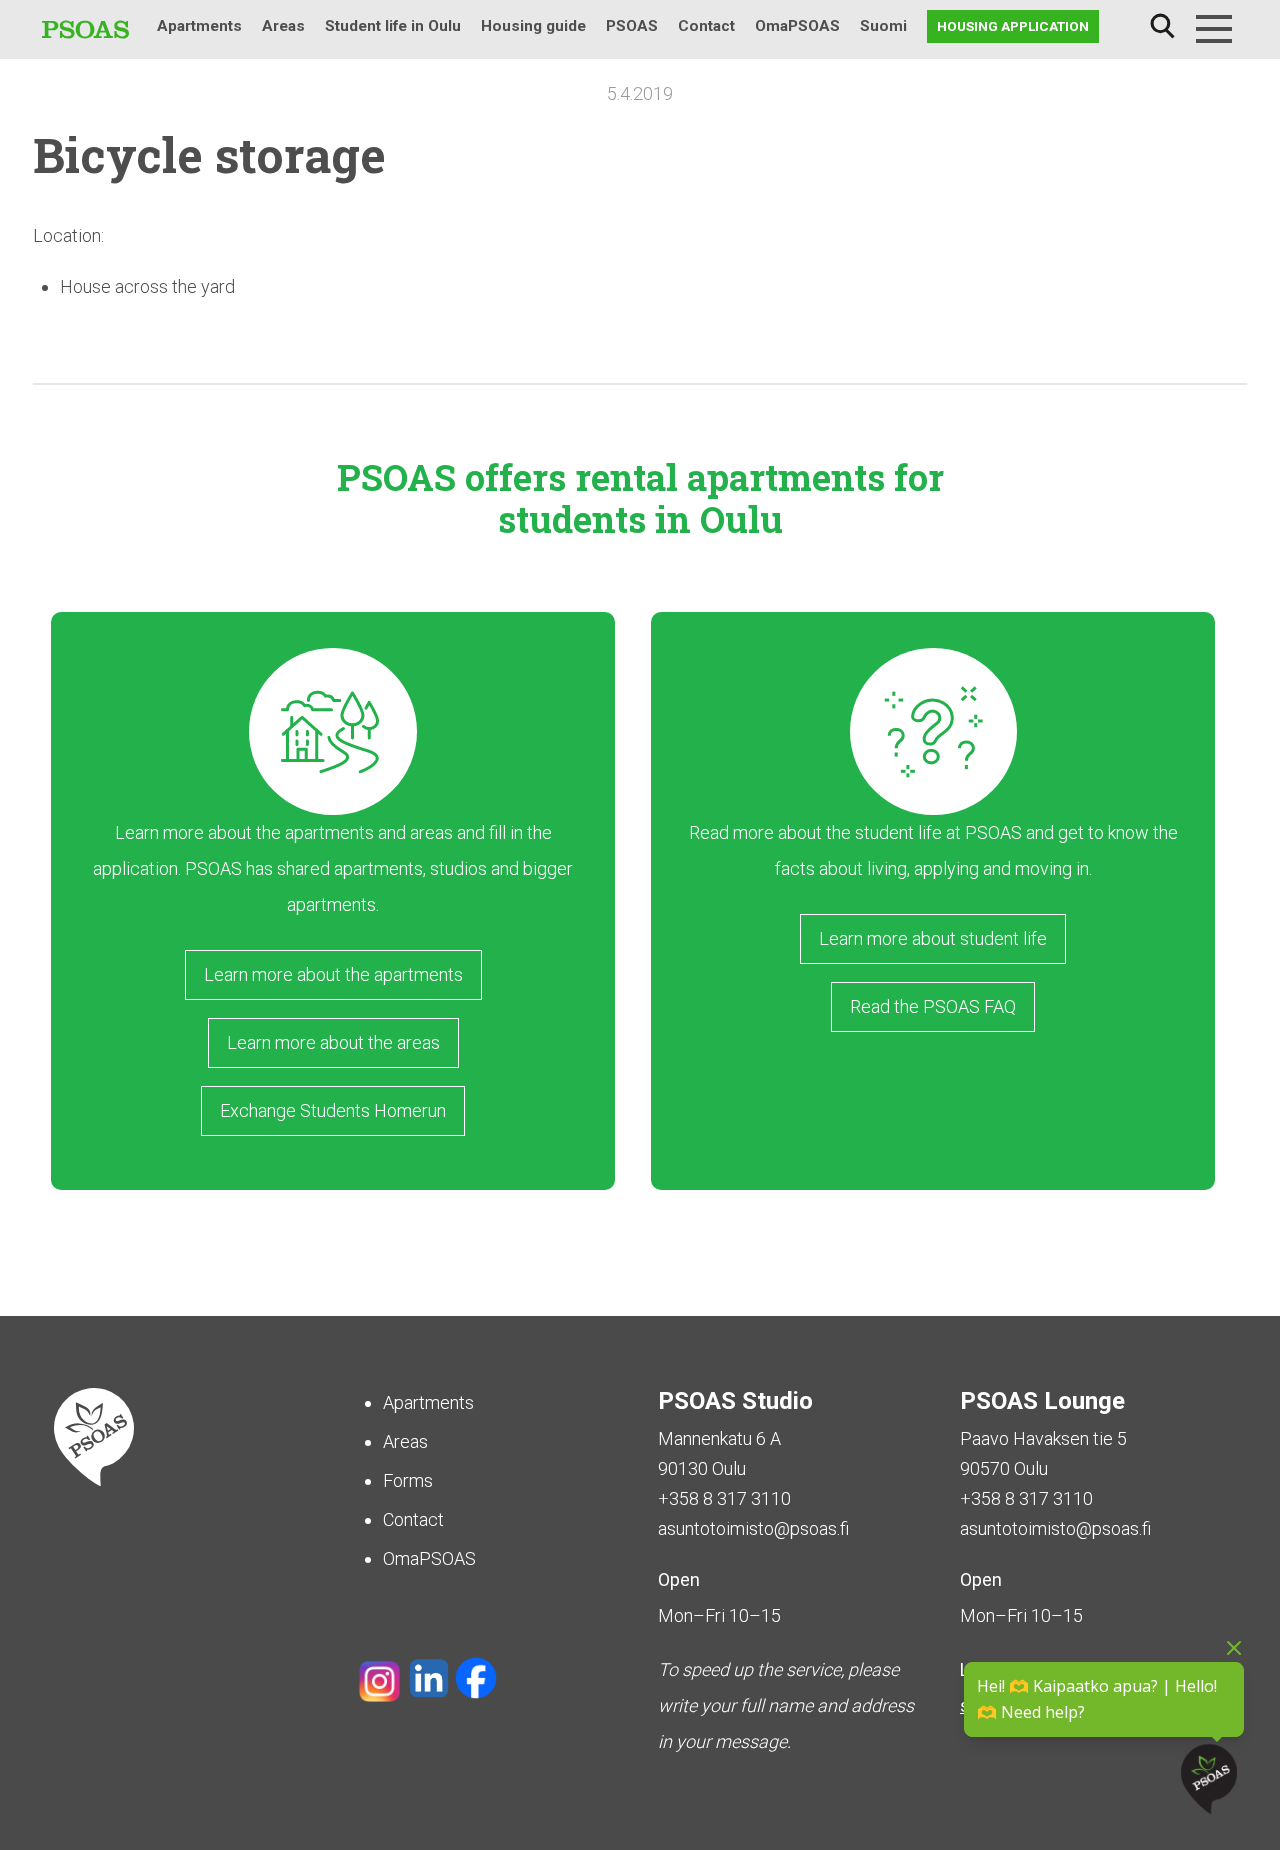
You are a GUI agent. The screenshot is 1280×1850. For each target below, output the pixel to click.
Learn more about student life (933, 938)
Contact (706, 26)
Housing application (1013, 26)
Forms (408, 1480)
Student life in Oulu (393, 26)
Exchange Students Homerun (333, 1110)
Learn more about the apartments (333, 974)
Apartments (199, 26)
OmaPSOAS (797, 26)
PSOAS (632, 26)
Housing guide (533, 26)
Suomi (883, 26)
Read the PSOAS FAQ (933, 1006)
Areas (283, 26)
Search (1162, 26)
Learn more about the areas (333, 1042)
